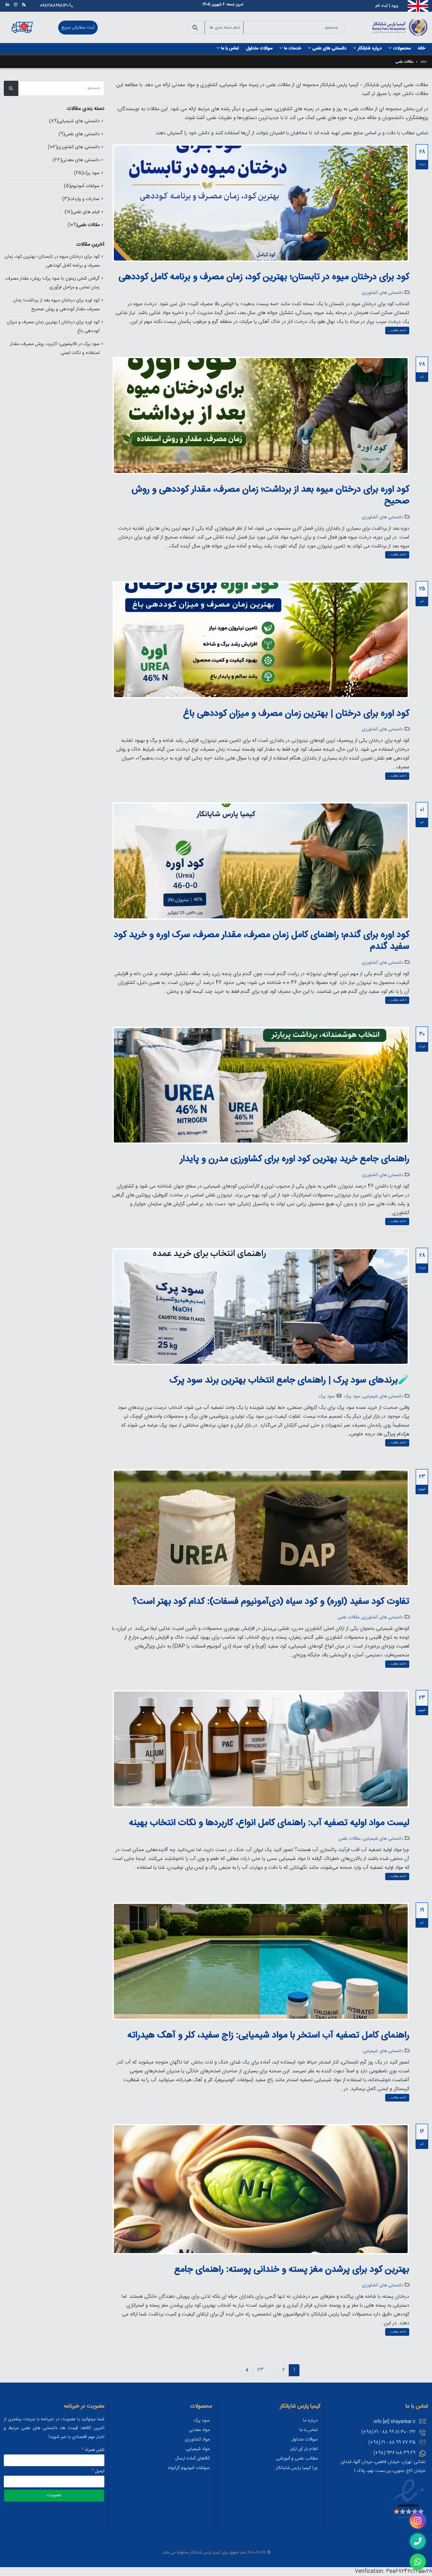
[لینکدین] (7, 4)
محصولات (402, 48)
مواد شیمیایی (198, 2449)
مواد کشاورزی (197, 2440)
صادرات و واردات (84, 199)
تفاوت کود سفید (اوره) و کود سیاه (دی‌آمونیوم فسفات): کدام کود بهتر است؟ (271, 1602)
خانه (421, 48)
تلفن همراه (93, 2450)
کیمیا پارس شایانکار (205, 2553)
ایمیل (98, 2471)
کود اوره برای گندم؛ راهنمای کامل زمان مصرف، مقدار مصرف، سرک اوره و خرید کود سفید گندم (262, 941)
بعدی (247, 2370)
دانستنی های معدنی (81, 160)
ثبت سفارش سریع (78, 28)
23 (260, 2370)
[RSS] (24, 4)
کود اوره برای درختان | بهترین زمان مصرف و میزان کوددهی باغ (296, 714)
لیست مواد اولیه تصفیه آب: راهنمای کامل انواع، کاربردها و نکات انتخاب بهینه (269, 1823)
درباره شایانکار (370, 48)
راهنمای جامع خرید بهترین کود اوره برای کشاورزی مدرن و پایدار (295, 1159)
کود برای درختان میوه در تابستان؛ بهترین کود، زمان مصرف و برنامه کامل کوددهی (264, 277)
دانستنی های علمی (329, 48)
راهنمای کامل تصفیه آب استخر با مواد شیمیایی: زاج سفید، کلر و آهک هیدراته (268, 2036)
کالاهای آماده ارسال (192, 2459)
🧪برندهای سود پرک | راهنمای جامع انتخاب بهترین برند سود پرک (289, 1381)
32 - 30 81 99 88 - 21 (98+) (389, 2432)
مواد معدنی (199, 2430)
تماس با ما (230, 48)
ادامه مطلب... (397, 331)
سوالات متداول (259, 48)
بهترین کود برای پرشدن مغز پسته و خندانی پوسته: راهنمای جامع (292, 2270)
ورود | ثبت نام (387, 6)
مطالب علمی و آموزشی (297, 2459)
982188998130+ (54, 6)
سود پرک (352, 1396)
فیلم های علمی (86, 212)
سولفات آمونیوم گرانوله (189, 2468)
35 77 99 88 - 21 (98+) (392, 2443)
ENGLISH (418, 4)
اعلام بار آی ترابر (304, 2449)
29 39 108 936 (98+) (395, 2453)
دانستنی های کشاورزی (382, 293)
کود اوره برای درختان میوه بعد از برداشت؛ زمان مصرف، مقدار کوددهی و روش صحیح (270, 496)
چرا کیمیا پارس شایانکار (297, 2468)
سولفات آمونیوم (85, 186)
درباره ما (310, 2421)
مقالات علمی (349, 1617)
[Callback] (418, 2541)
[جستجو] (195, 28)
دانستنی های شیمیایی (383, 1396)
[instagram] (418, 2521)
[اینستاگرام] (15, 4)
